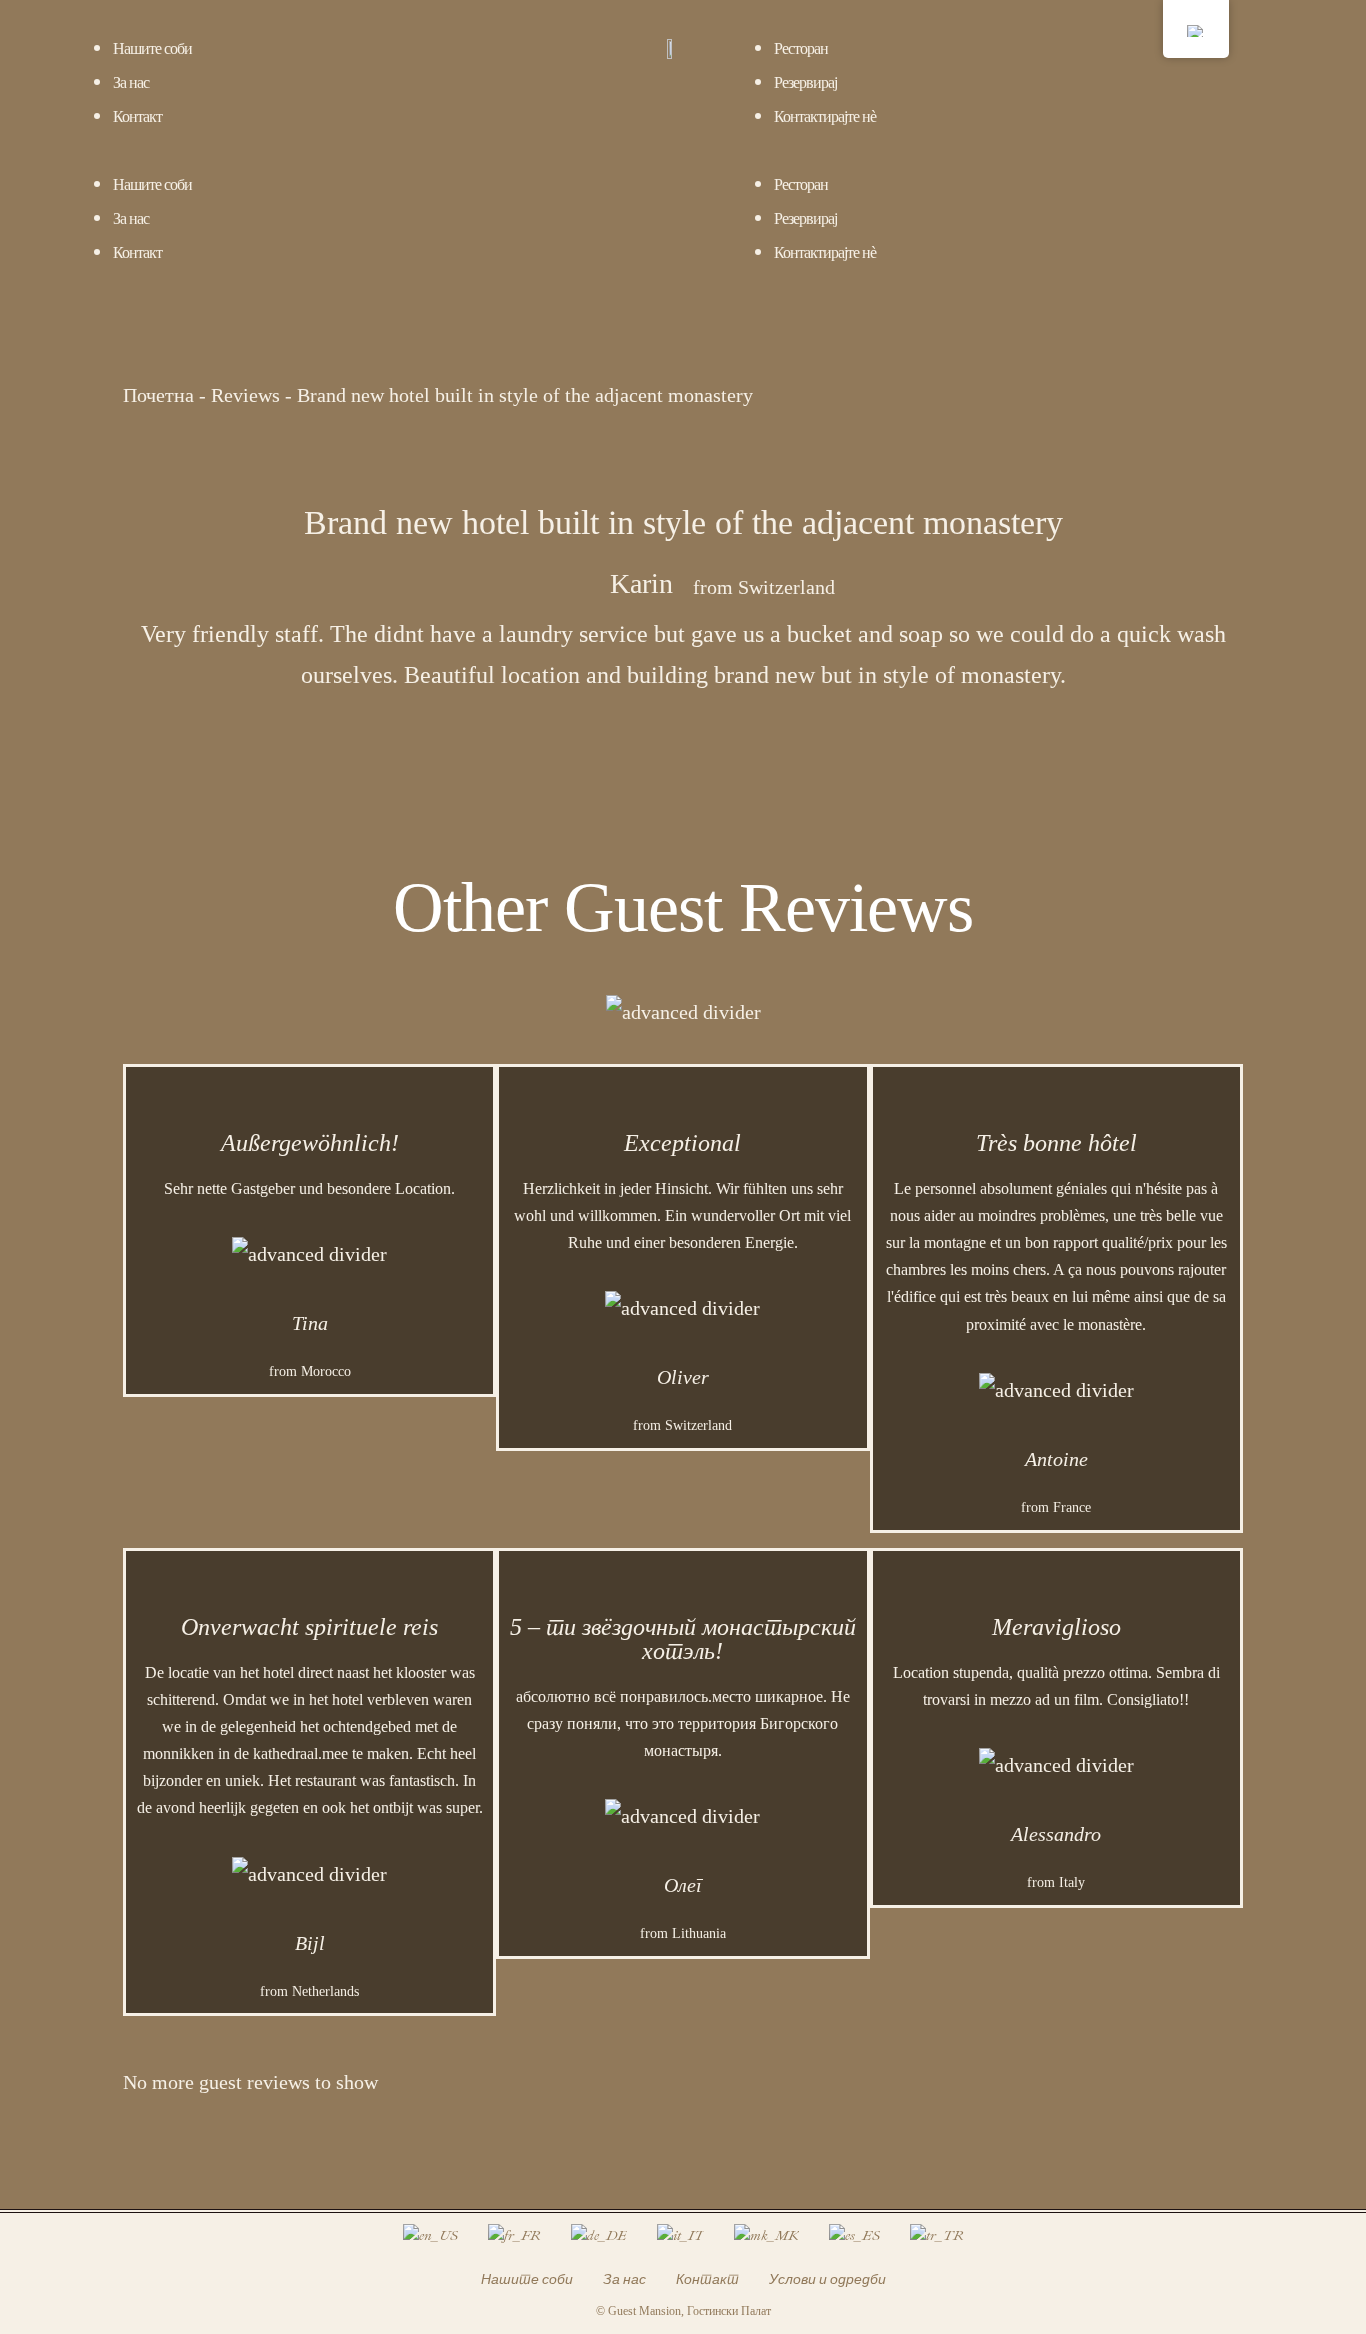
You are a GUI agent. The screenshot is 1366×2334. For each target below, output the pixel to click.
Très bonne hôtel (1056, 1143)
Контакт (137, 116)
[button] (341, 149)
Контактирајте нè (825, 116)
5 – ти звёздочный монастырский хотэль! (683, 1639)
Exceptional (682, 1143)
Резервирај (805, 82)
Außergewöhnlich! (310, 1143)
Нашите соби (152, 48)
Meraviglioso (1056, 1627)
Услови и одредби (827, 2279)
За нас (131, 82)
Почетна (158, 395)
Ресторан (801, 48)
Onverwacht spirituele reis (309, 1627)
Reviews (245, 395)
